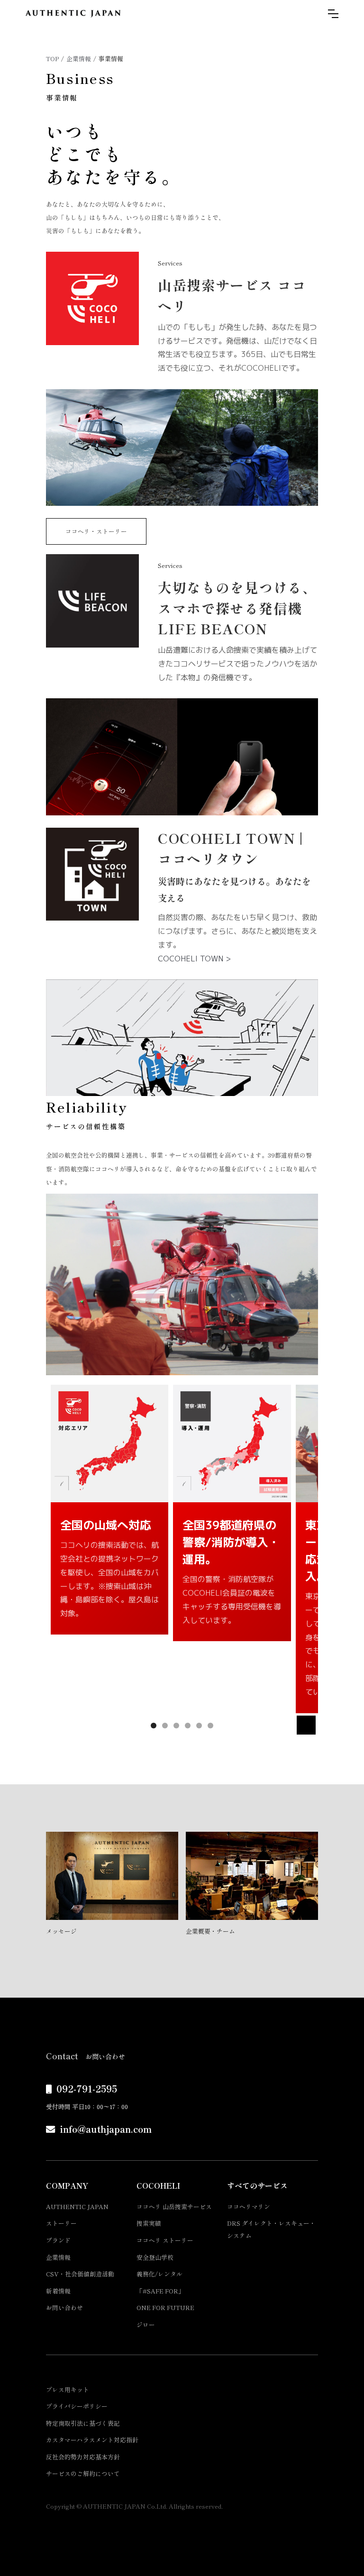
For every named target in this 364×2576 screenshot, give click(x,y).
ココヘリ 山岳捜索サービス (174, 2206)
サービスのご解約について (83, 2473)
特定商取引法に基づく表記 (83, 2423)
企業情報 (79, 59)
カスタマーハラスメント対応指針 (92, 2440)
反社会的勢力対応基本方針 (83, 2457)
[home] (73, 14)
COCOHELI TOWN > (194, 959)
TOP (52, 59)
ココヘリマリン (249, 2206)
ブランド (58, 2240)
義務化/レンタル (159, 2274)
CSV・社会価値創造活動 (80, 2274)
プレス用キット (68, 2389)
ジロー (146, 2325)
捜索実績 (149, 2223)
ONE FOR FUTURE (165, 2307)
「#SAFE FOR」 (160, 2291)
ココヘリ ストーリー (165, 2240)
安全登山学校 (155, 2257)
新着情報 (58, 2291)
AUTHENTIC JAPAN (77, 2206)
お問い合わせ (64, 2307)
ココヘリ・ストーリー (96, 531)
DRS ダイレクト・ (271, 2229)
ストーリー (61, 2223)
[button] (333, 14)
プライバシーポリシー (77, 2406)
